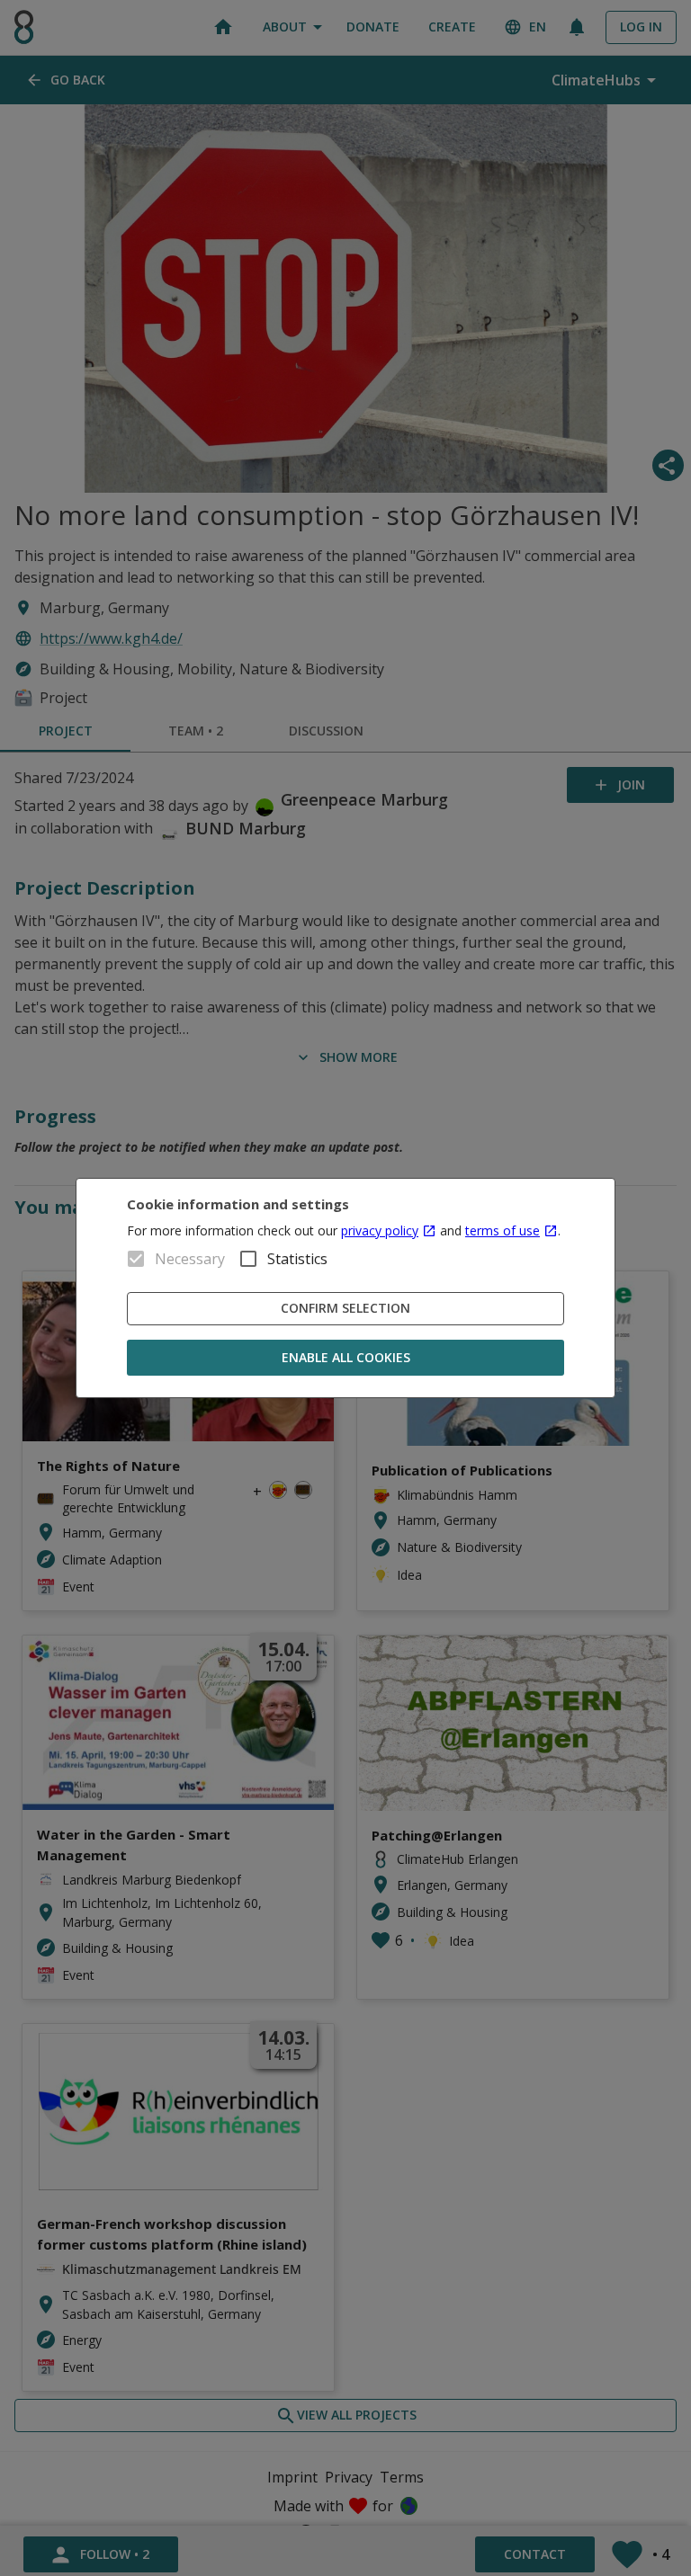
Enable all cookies (346, 1357)
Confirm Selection (345, 1308)
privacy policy (380, 1230)
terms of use (503, 1230)
